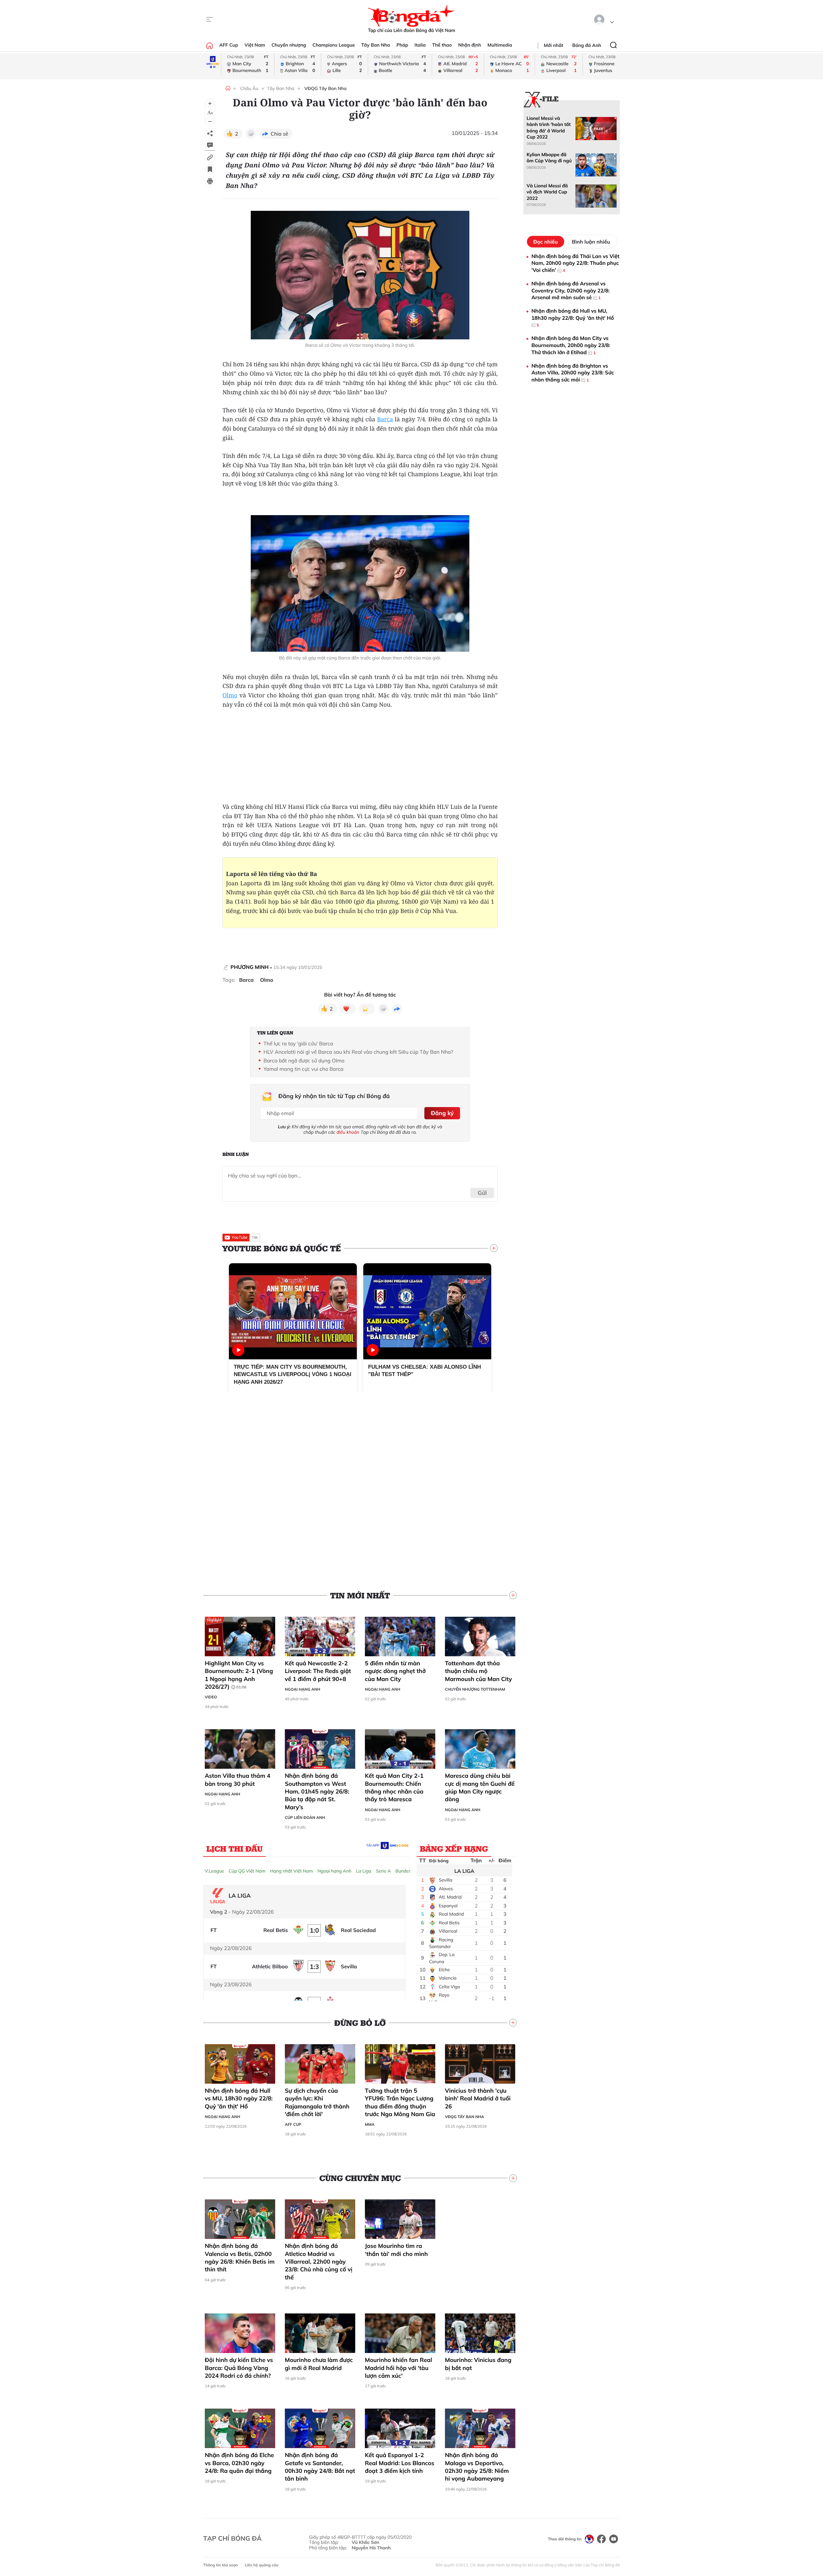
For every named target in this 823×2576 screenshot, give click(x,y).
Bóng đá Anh (587, 45)
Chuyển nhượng (289, 45)
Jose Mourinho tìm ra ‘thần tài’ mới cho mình (396, 2250)
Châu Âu (249, 88)
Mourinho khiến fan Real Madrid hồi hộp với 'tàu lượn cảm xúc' (398, 2368)
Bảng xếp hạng (454, 1848)
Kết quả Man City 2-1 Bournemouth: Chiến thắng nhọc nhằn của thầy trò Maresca (394, 1787)
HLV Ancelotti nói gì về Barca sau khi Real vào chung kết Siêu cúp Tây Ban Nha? (358, 1052)
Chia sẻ (280, 134)
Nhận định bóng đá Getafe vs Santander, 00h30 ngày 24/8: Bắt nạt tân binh (320, 2467)
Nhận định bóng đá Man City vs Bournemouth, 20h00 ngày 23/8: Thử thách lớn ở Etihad (571, 345)
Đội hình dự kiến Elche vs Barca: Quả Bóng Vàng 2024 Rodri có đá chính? (239, 2368)
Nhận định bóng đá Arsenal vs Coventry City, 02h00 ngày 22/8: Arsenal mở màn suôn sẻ (570, 290)
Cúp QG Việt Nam (247, 1871)
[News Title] (210, 169)
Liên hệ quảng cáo (262, 2565)
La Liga (364, 1871)
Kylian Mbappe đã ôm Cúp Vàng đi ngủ (549, 158)
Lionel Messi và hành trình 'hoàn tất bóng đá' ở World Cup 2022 (549, 128)
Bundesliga (407, 1871)
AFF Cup (229, 45)
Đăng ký (442, 1113)
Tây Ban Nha (376, 45)
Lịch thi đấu (235, 1848)
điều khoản (348, 1132)
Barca (385, 419)
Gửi (482, 1193)
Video (211, 1697)
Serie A (383, 1871)
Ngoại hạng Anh (303, 1689)
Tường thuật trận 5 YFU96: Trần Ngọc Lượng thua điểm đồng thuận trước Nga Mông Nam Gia (400, 2102)
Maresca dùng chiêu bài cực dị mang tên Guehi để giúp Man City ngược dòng (480, 1787)
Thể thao (442, 45)
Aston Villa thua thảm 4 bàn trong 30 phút (238, 1780)
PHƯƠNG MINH (250, 967)
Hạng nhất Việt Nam (291, 1871)
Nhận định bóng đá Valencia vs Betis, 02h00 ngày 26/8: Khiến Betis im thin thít (240, 2258)
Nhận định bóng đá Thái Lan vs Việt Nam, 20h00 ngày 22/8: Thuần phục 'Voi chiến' (575, 263)
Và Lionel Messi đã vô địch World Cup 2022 (547, 192)
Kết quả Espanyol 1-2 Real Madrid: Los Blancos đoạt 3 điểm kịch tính (400, 2463)
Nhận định (470, 45)
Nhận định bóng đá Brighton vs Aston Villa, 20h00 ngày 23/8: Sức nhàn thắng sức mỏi (573, 373)
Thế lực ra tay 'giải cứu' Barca (298, 1043)
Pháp (402, 45)
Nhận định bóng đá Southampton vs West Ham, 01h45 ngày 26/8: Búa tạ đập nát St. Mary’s (317, 1791)
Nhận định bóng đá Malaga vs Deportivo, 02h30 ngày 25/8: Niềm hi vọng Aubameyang (477, 2467)
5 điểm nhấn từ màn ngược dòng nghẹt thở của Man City (395, 1671)
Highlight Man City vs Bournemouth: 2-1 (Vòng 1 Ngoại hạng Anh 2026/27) (239, 1675)
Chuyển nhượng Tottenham (475, 1689)
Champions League (334, 45)
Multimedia (500, 45)
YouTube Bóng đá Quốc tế (282, 1248)
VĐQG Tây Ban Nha (326, 88)
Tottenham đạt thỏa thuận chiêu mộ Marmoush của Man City (479, 1671)
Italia (420, 45)
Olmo (230, 695)
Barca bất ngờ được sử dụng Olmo (304, 1060)
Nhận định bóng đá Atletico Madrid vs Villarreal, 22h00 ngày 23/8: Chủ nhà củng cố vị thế (319, 2261)
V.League (214, 1871)
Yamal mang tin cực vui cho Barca (304, 1069)
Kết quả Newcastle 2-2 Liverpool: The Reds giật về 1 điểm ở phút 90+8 (318, 1671)
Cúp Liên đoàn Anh (305, 1817)
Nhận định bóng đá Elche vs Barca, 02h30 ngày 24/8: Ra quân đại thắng (239, 2463)
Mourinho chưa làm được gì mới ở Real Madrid (319, 2364)
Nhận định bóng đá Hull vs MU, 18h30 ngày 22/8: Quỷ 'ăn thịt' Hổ (239, 2098)
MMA (370, 2124)
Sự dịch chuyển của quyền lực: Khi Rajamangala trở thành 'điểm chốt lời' (317, 2102)
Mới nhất (554, 45)
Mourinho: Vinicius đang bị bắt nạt (478, 2364)
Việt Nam (255, 45)
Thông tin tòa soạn (221, 2565)
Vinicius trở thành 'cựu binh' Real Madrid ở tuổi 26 (478, 2098)
